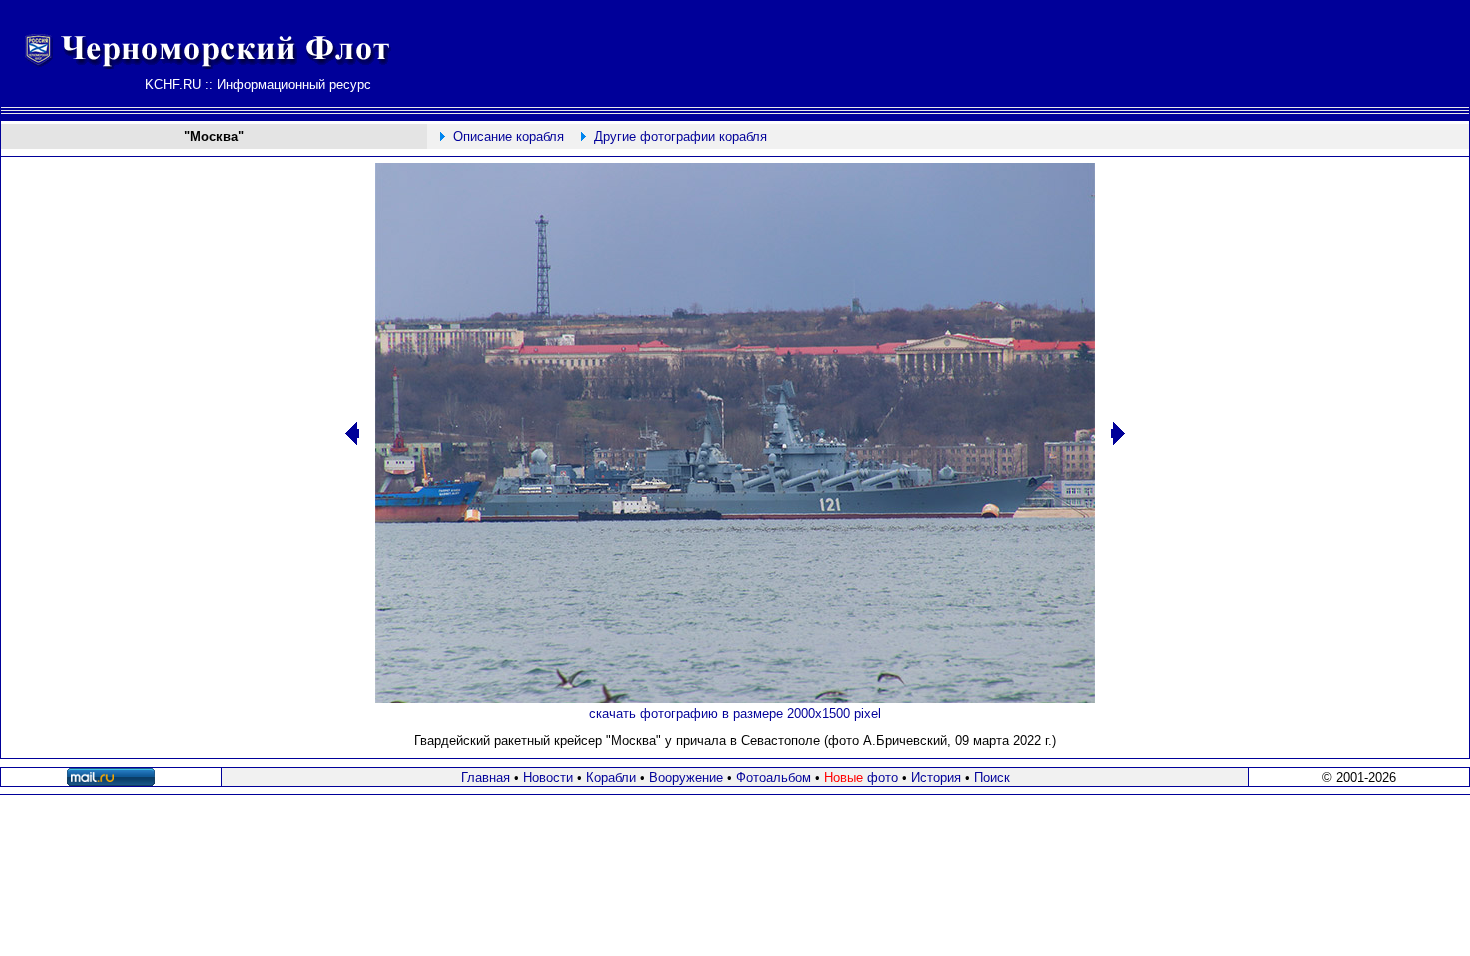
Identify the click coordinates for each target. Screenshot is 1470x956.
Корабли (611, 777)
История (936, 777)
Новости (548, 777)
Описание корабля (508, 136)
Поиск (992, 777)
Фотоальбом (773, 777)
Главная (485, 777)
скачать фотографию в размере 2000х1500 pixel (735, 713)
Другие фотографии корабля (680, 136)
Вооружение (686, 777)
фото (861, 777)
